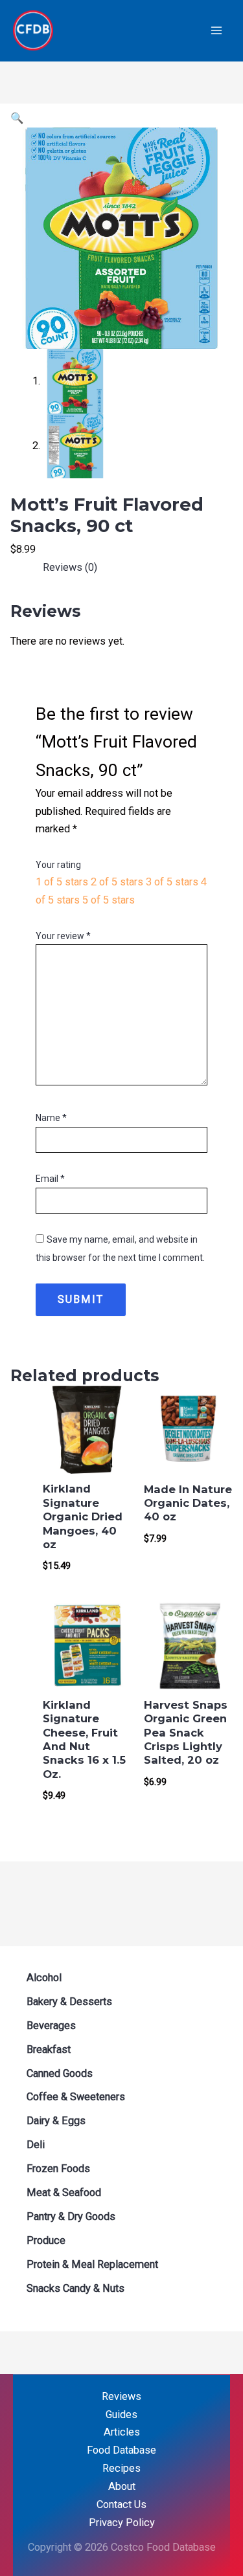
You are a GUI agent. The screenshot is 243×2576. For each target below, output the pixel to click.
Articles (122, 2432)
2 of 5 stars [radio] (117, 882)
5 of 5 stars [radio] (109, 900)
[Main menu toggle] (216, 31)
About (122, 2486)
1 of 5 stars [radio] (62, 882)
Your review (63, 936)
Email (50, 1179)
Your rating (58, 865)
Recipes (121, 2468)
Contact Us (121, 2504)
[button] (17, 118)
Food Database (121, 2450)
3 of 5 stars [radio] (172, 882)
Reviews (121, 2396)
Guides (121, 2415)
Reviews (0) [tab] (70, 567)
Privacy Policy (122, 2523)
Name (51, 1118)
